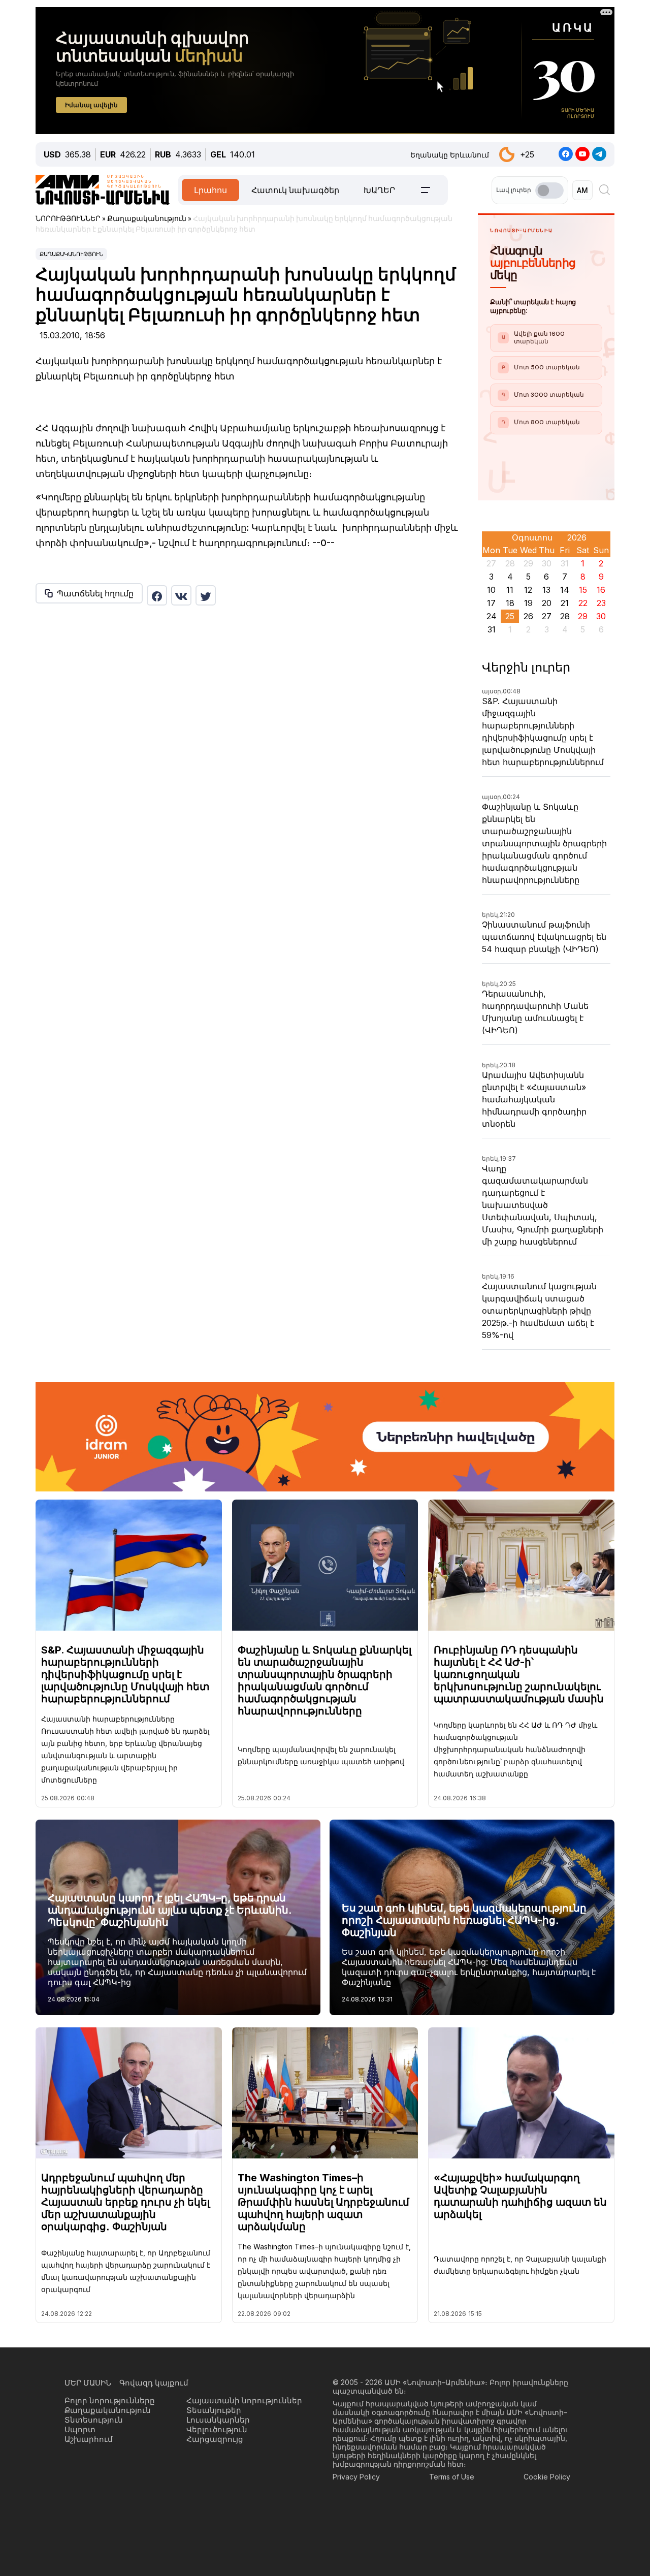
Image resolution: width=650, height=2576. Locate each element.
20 (547, 603)
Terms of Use (452, 2477)
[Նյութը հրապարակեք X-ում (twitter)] (206, 595)
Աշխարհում (89, 2439)
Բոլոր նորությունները (110, 2400)
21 (565, 603)
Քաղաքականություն (71, 254)
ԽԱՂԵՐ (379, 190)
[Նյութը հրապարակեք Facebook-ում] (157, 595)
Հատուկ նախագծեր (295, 190)
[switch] (549, 190)
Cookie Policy (547, 2477)
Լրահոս (210, 190)
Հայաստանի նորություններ (244, 2400)
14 (565, 590)
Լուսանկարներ (218, 2420)
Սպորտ (80, 2429)
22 (583, 603)
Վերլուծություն (217, 2429)
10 (491, 590)
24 (492, 616)
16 (601, 590)
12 (528, 590)
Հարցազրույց (215, 2439)
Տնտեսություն (94, 2420)
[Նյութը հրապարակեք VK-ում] (181, 595)
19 (528, 603)
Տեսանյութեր (214, 2410)
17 (491, 603)
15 (583, 590)
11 (510, 590)
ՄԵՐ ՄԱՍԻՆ (88, 2383)
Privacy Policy (356, 2477)
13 (546, 590)
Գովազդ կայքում (154, 2383)
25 (510, 616)
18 (510, 603)
